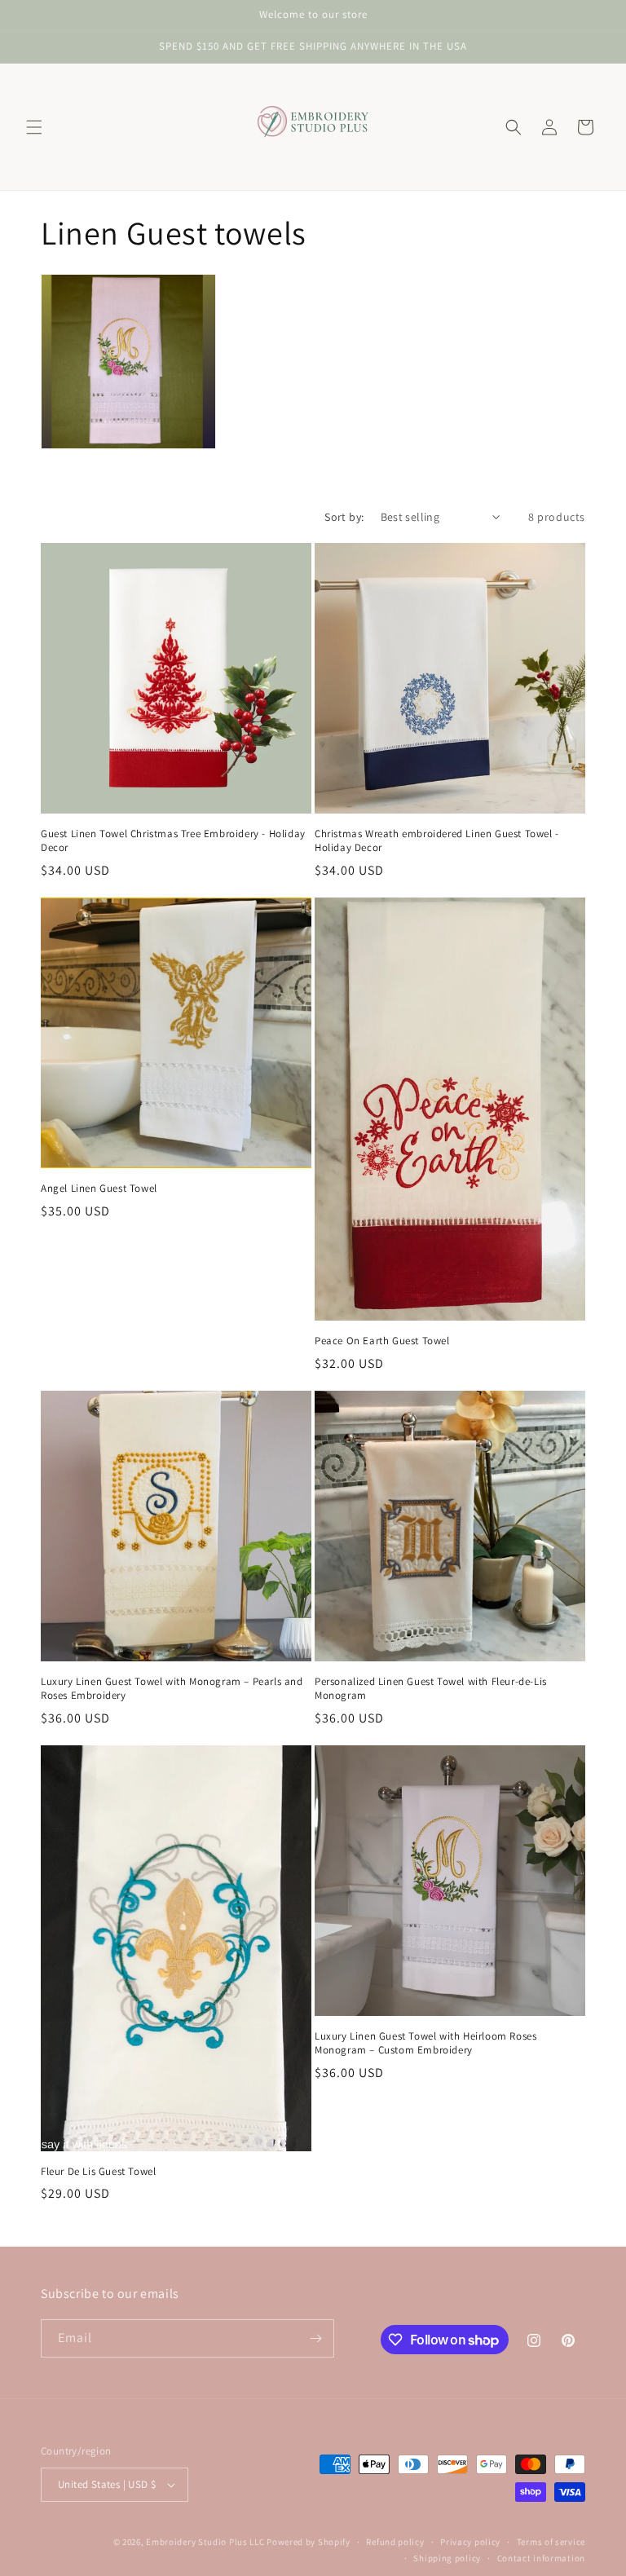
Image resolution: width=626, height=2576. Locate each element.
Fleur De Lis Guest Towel (98, 2172)
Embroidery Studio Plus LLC (205, 2542)
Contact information (541, 2558)
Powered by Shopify (309, 2542)
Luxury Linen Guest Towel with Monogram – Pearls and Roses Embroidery (172, 1689)
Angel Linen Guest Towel (99, 1189)
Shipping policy (447, 2558)
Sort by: (344, 517)
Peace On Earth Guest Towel (382, 1341)
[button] (34, 127)
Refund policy (395, 2542)
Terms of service (551, 2542)
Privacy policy (470, 2542)
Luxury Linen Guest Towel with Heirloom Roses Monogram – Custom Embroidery (425, 2043)
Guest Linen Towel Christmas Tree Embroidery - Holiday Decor (173, 841)
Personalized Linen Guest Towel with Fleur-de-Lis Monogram (431, 1689)
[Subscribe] (315, 2338)
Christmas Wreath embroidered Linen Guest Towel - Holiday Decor (437, 841)
